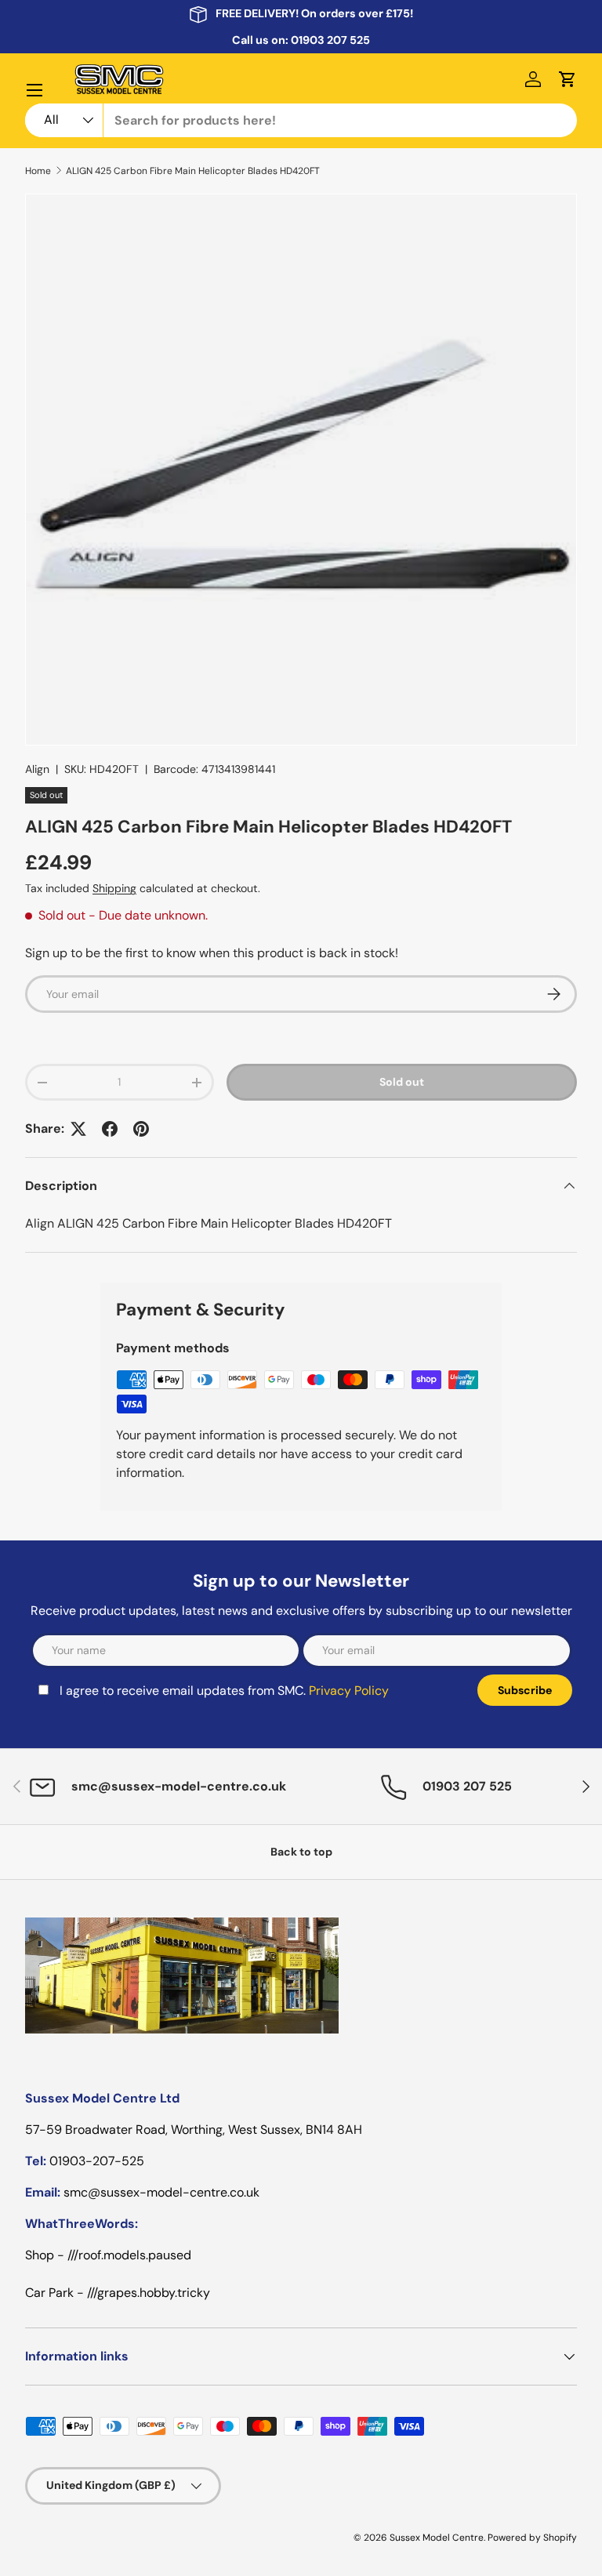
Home (38, 171)
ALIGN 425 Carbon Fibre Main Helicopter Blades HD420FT (193, 171)
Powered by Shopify (532, 2538)
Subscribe (525, 1690)
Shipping (114, 888)
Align (37, 769)
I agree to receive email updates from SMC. (224, 1691)
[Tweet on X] (78, 1129)
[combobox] (301, 120)
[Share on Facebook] (110, 1129)
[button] (568, 79)
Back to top (301, 1852)
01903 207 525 (330, 40)
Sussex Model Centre (437, 2538)
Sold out (402, 1082)
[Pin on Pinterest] (141, 1129)
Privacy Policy (349, 1691)
